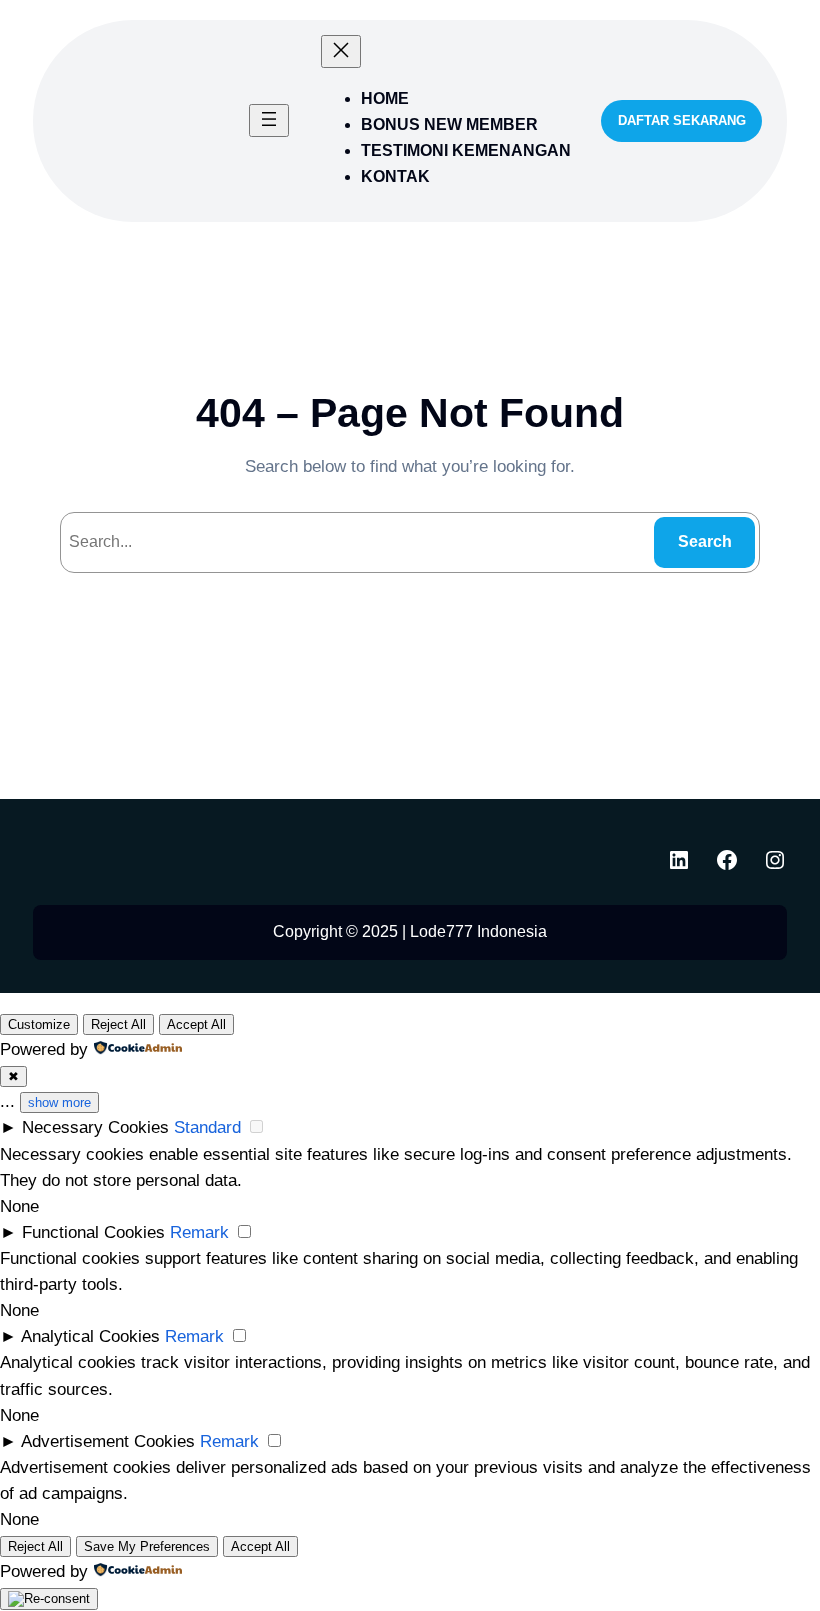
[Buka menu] (269, 120)
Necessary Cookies (95, 1127)
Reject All (118, 1024)
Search (705, 541)
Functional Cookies (93, 1232)
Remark (199, 1232)
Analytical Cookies (90, 1336)
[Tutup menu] (341, 51)
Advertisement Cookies (108, 1441)
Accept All (196, 1024)
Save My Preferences (147, 1546)
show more (59, 1102)
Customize (39, 1024)
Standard (207, 1127)
